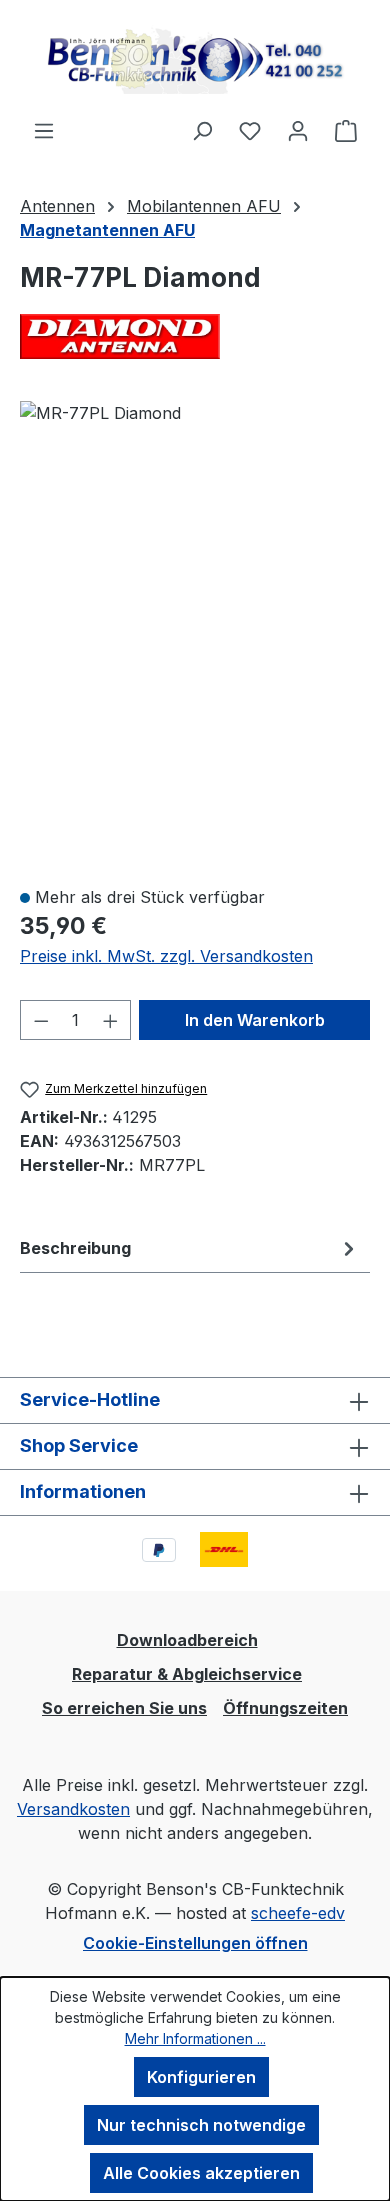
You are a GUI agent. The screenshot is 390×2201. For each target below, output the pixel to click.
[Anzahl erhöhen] (111, 1020)
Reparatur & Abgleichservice (187, 1674)
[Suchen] (202, 130)
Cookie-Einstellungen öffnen (195, 1943)
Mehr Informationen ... (195, 2038)
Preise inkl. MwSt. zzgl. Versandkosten (166, 956)
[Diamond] (195, 336)
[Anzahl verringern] (41, 1020)
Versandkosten (73, 1809)
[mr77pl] (100, 413)
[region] (195, 634)
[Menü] (44, 130)
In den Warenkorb (255, 1020)
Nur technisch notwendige (201, 2125)
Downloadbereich (187, 1640)
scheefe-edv (298, 1913)
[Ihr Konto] (298, 130)
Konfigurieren (201, 2077)
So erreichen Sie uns (124, 1708)
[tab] (190, 1248)
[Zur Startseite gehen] (195, 59)
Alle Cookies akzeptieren (201, 2173)
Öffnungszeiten (285, 1708)
